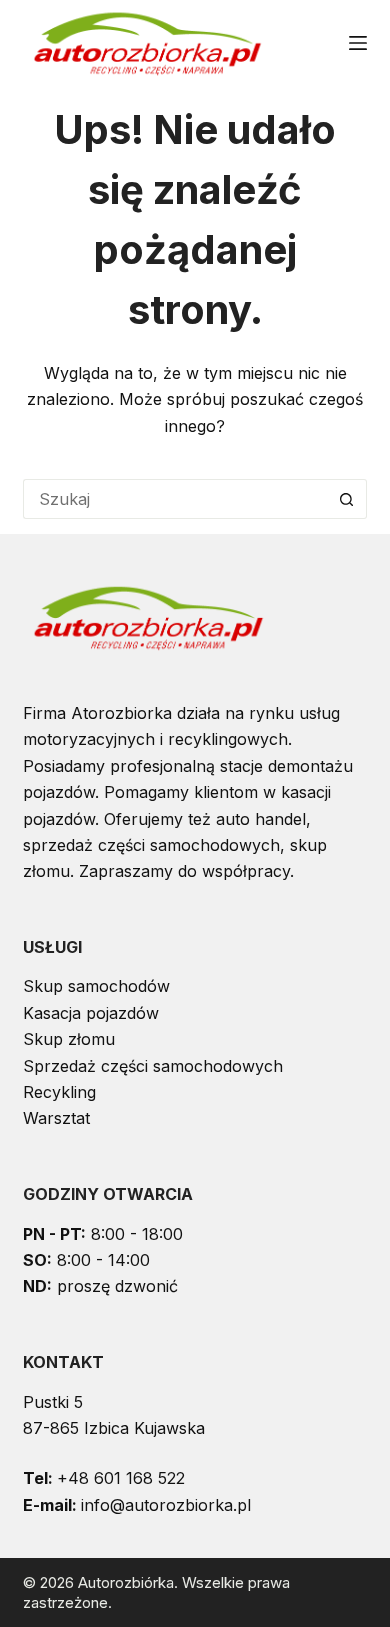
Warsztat (56, 1118)
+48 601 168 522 (121, 1478)
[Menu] (358, 43)
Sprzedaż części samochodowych (153, 1066)
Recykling (59, 1092)
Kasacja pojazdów (91, 1013)
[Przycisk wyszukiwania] (347, 499)
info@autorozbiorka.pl (166, 1505)
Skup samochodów (96, 986)
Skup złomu (69, 1039)
